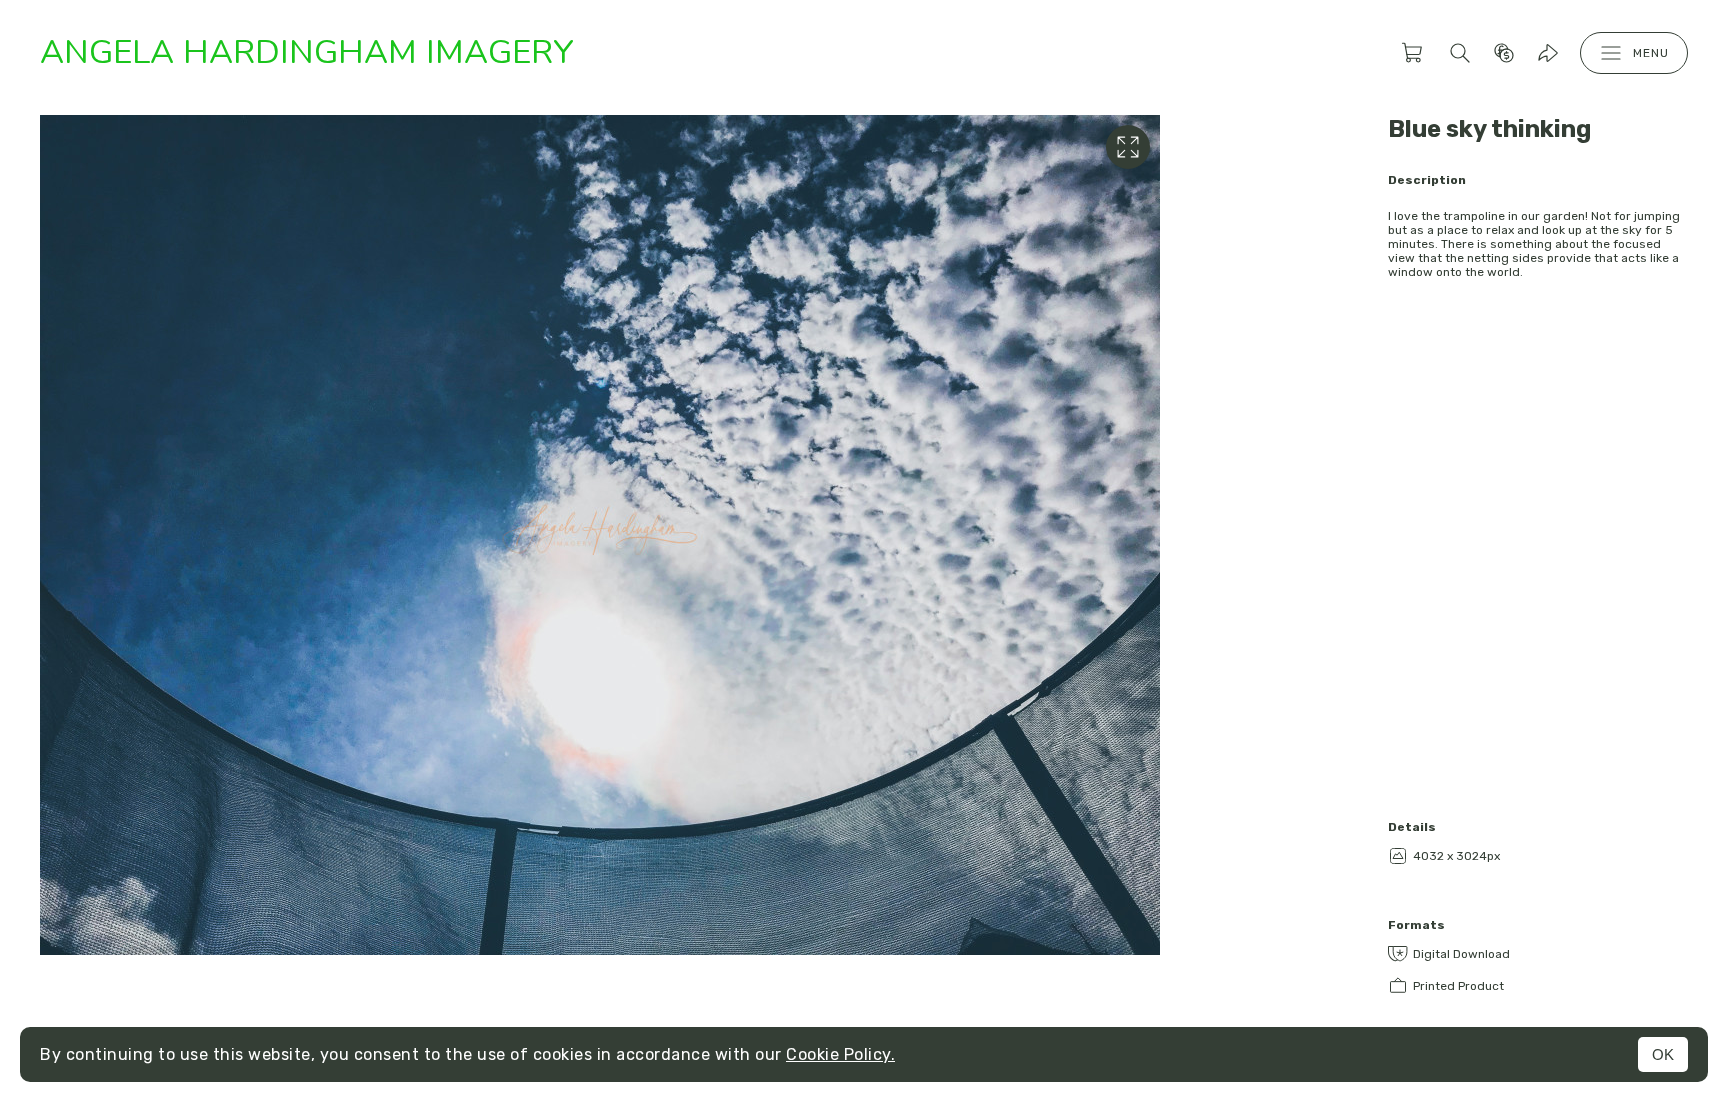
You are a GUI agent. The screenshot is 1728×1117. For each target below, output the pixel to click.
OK (1663, 1054)
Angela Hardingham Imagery (307, 52)
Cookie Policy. (840, 1054)
